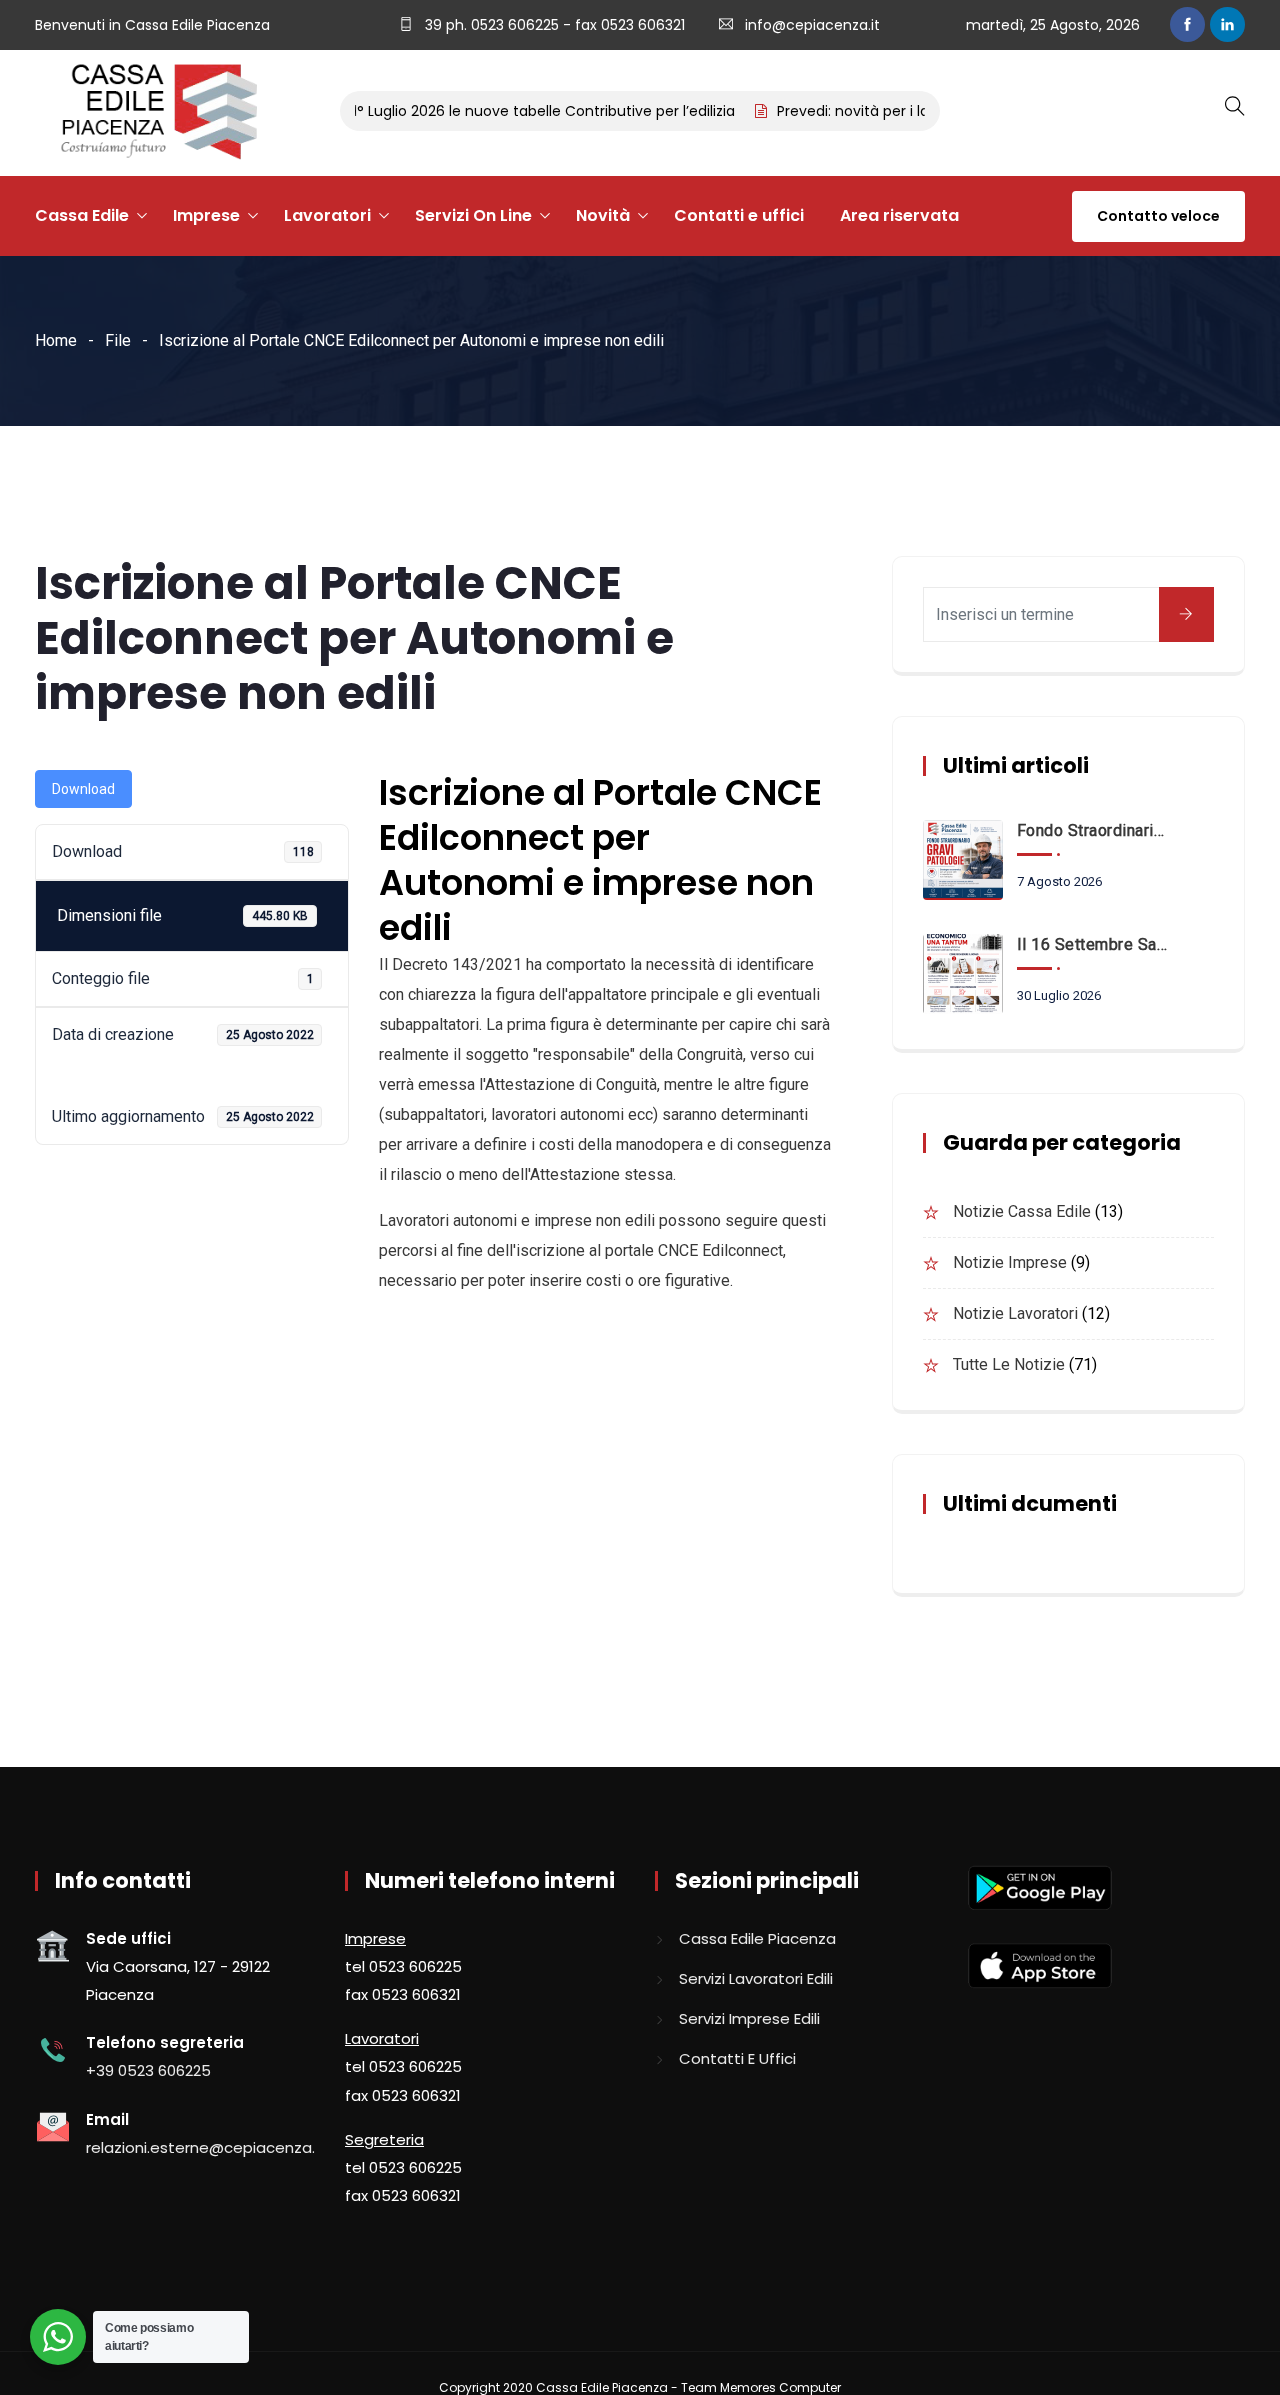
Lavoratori (327, 215)
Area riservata (899, 215)
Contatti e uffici (739, 215)
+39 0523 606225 (148, 2070)
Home (56, 340)
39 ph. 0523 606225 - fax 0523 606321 (553, 25)
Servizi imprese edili (749, 2018)
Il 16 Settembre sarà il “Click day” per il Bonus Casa (1093, 944)
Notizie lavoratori (1015, 1313)
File (118, 340)
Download (83, 789)
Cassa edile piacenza (757, 1938)
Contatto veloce (1158, 216)
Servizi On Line (473, 215)
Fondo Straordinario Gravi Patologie (1093, 830)
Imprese (206, 215)
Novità (603, 215)
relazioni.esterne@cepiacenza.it (205, 2147)
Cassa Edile (82, 215)
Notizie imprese (1010, 1262)
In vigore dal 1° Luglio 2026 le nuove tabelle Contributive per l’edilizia (475, 111)
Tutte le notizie (1009, 1364)
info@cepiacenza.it (812, 25)
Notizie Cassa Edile (1022, 1211)
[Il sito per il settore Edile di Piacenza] (152, 113)
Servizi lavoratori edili (756, 1978)
